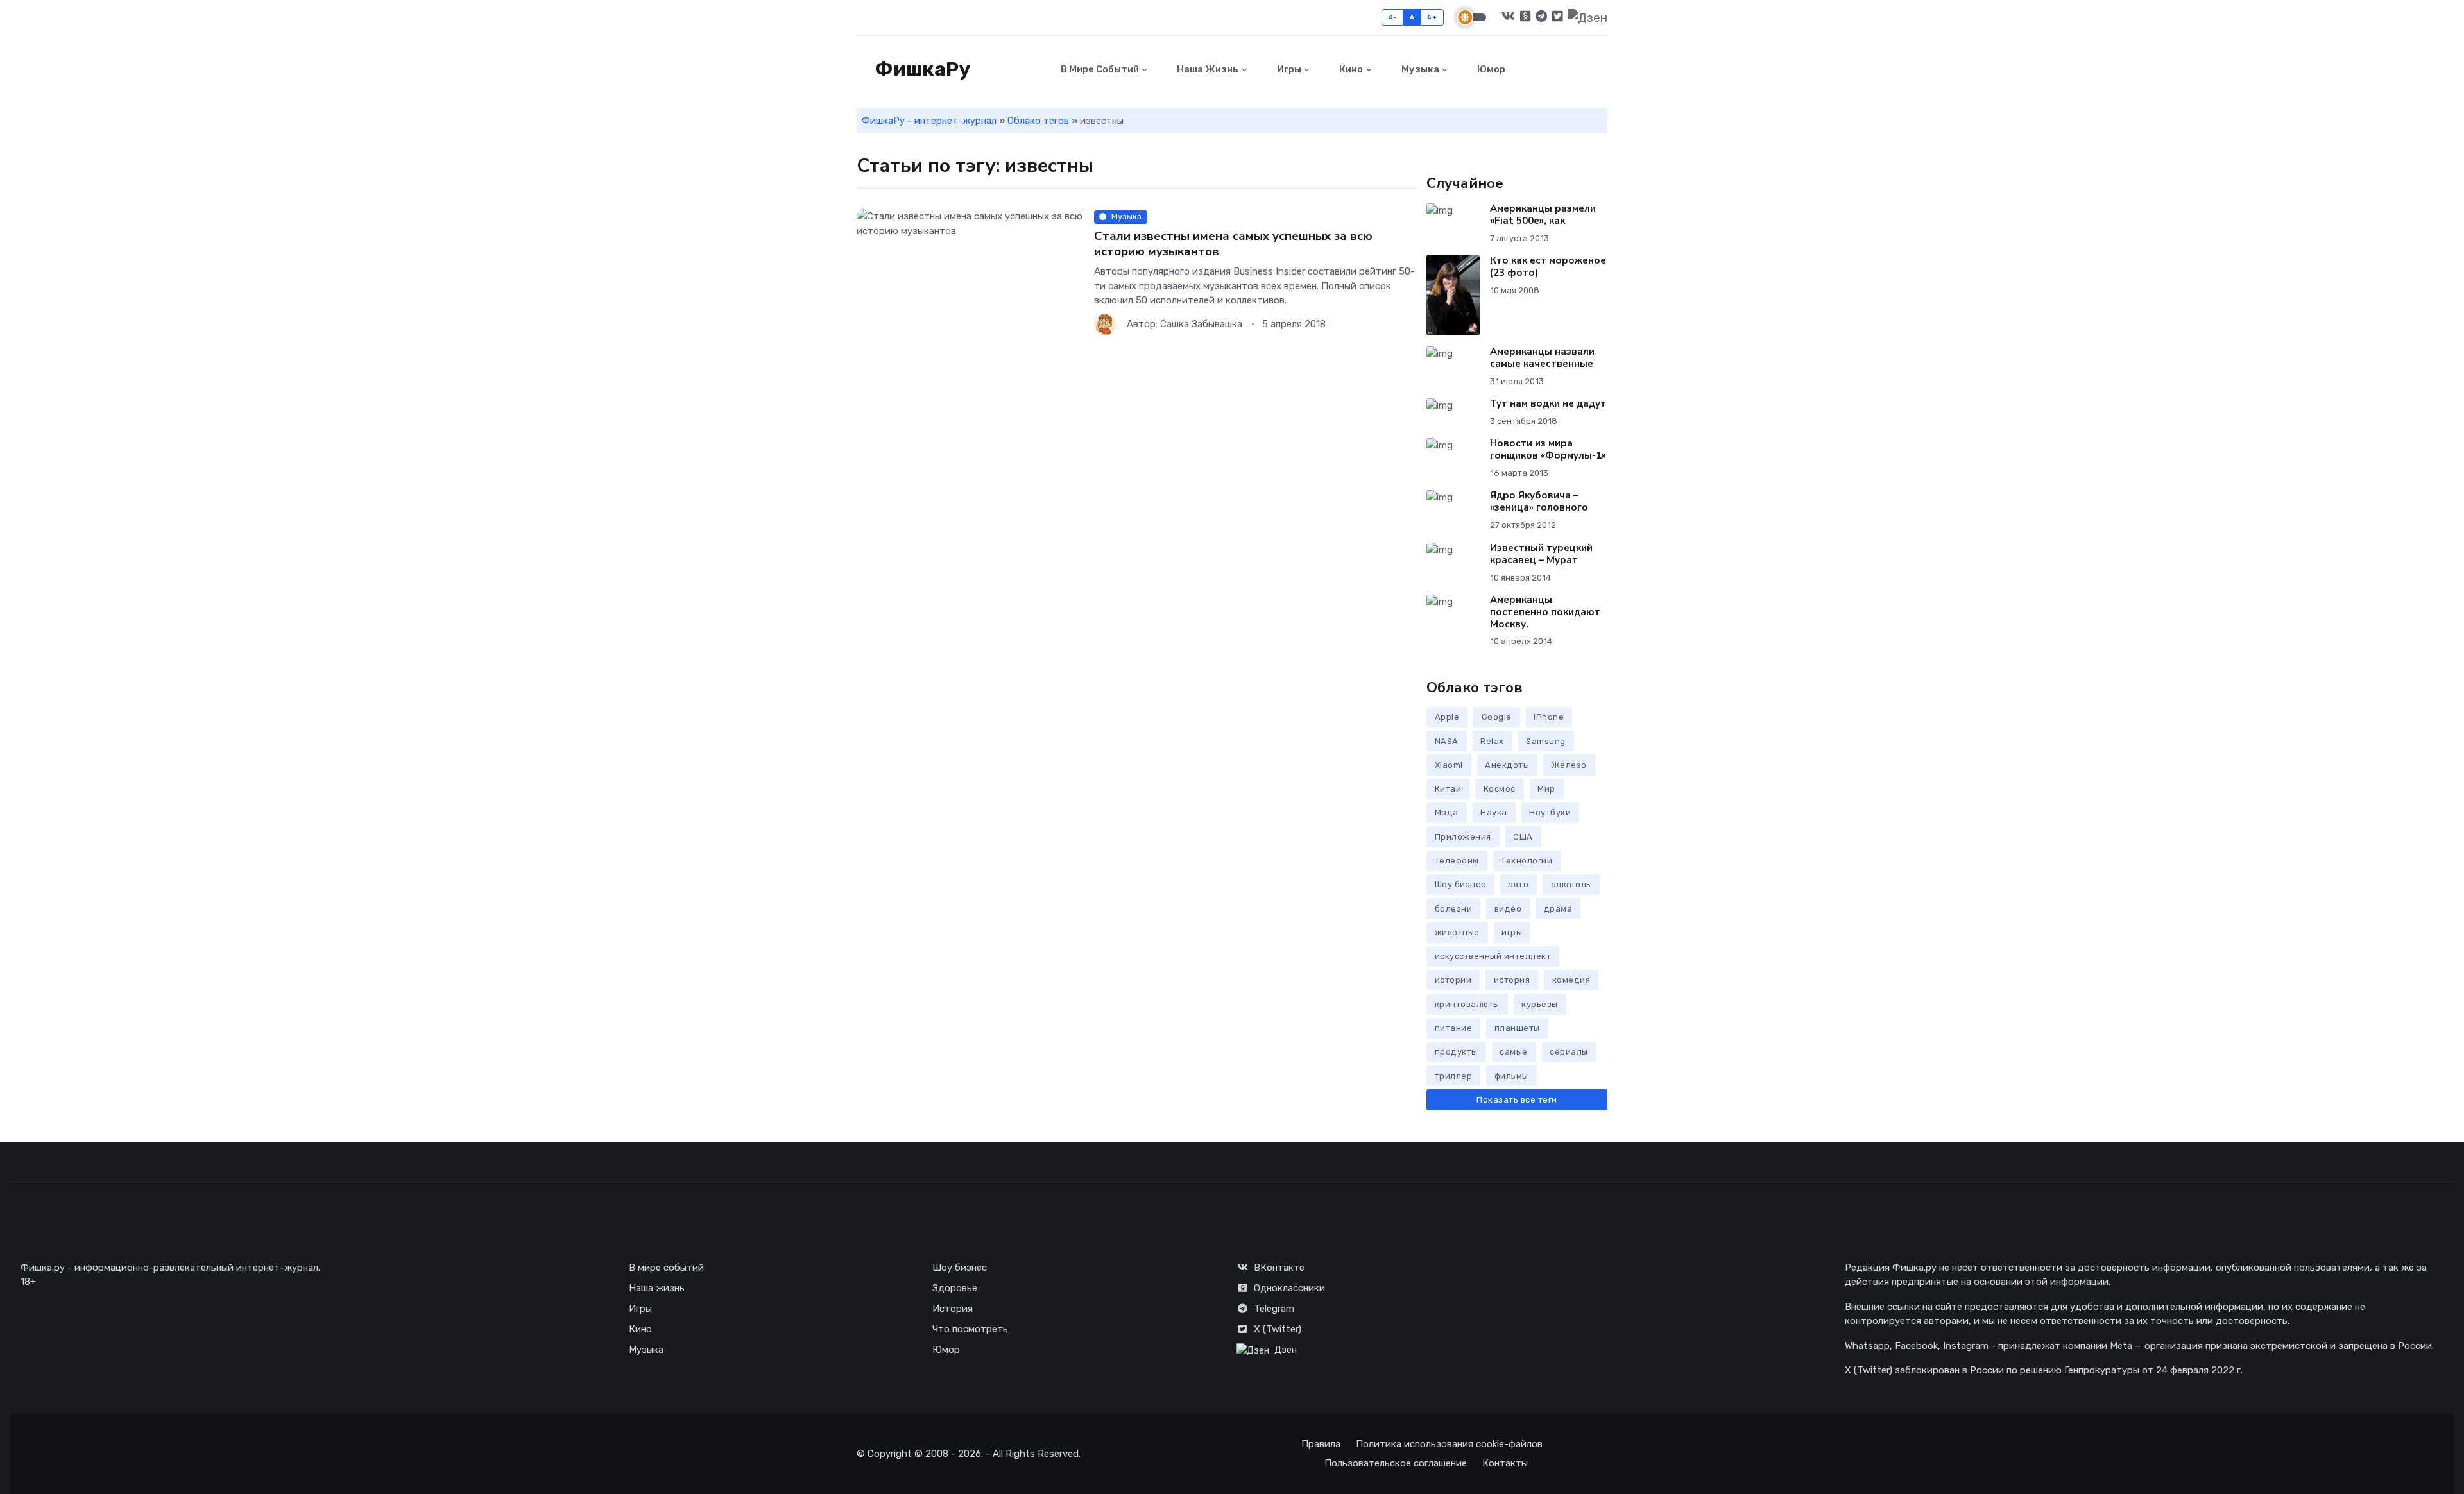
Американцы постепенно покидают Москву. (1545, 612)
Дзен (1286, 1350)
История (953, 1309)
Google (1497, 717)
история (1512, 980)
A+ (1432, 17)
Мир (1546, 789)
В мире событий (1099, 69)
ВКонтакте (1279, 1268)
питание (1454, 1028)
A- (1393, 17)
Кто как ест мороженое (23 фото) (1548, 267)
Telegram (1274, 1309)
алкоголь (1571, 884)
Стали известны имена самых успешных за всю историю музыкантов (1233, 243)
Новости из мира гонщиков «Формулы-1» (1548, 449)
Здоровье (955, 1288)
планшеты (1517, 1028)
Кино (1350, 69)
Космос (1500, 789)
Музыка (1419, 69)
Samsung (1546, 741)
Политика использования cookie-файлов (1449, 1444)
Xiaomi (1449, 765)
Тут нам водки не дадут (1548, 403)
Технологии (1527, 861)
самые (1514, 1052)
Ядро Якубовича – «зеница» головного (1539, 501)
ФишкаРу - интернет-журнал (929, 121)
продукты (1456, 1052)
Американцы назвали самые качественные (1542, 358)
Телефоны (1457, 861)
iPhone (1549, 717)
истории (1453, 980)
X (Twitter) (1278, 1329)
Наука (1494, 812)
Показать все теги (1517, 1100)
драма (1558, 909)
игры (1512, 932)
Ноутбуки (1550, 812)
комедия (1571, 980)
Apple (1447, 717)
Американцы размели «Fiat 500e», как (1543, 215)
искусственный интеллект (1493, 956)
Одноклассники (1289, 1288)
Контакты (1505, 1463)
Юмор (1490, 69)
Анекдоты (1507, 765)
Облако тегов (1038, 121)
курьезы (1540, 1004)
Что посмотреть (970, 1329)
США (1523, 837)
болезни (1454, 909)
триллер (1454, 1076)
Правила (1321, 1444)
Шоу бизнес (1460, 884)
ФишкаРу (921, 69)
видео (1508, 909)
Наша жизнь (1207, 69)
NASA (1447, 741)
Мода (1447, 812)
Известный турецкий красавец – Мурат (1541, 554)
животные (1457, 932)
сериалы (1569, 1052)
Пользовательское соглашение (1396, 1463)
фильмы (1511, 1076)
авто (1518, 884)
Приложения (1463, 837)
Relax (1492, 741)
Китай (1448, 789)
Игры (1288, 69)
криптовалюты (1467, 1004)
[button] (1600, 70)
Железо (1569, 765)
